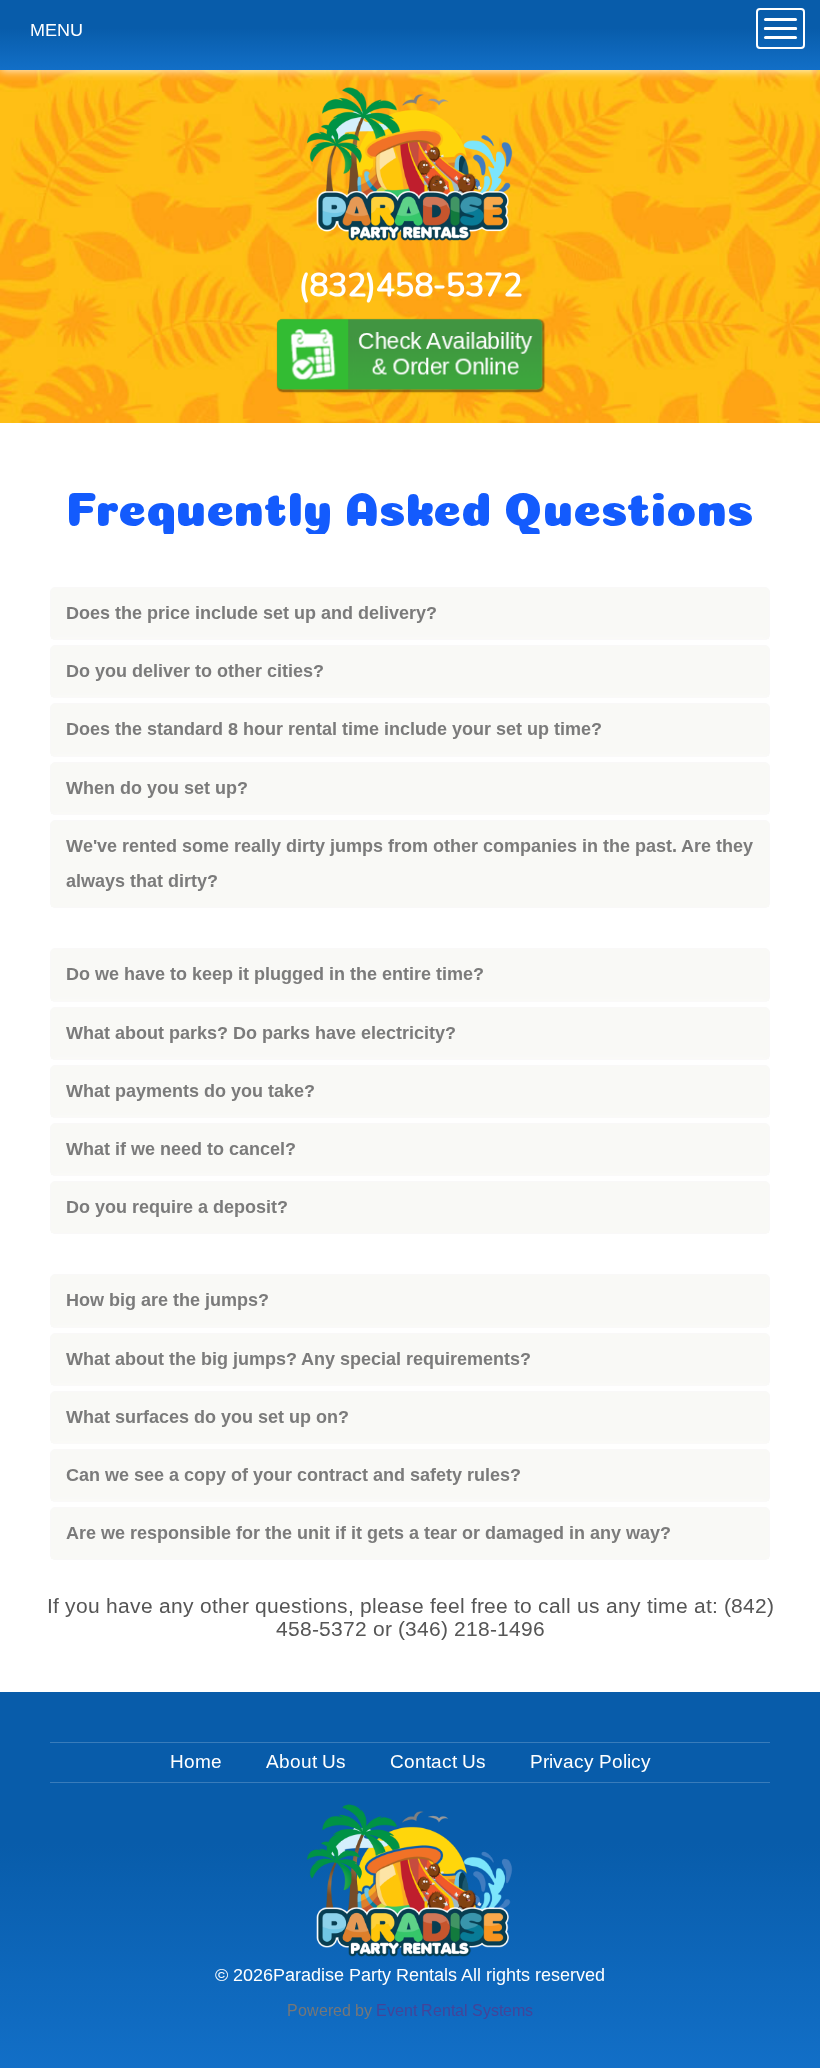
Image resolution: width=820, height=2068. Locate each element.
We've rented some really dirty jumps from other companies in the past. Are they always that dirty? (409, 863)
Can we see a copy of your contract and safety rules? (293, 1475)
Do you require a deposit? (177, 1207)
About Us (306, 1761)
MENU (56, 30)
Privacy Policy (590, 1761)
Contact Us (438, 1761)
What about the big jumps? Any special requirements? (298, 1359)
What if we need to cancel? (181, 1149)
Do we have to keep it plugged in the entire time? (275, 974)
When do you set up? (157, 788)
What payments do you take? (190, 1091)
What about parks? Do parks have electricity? (261, 1033)
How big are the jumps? (167, 1300)
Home (196, 1761)
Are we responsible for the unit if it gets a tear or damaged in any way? (368, 1533)
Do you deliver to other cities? (195, 671)
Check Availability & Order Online (445, 354)
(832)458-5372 (410, 285)
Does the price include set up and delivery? (251, 613)
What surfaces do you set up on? (207, 1417)
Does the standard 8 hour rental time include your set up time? (334, 729)
